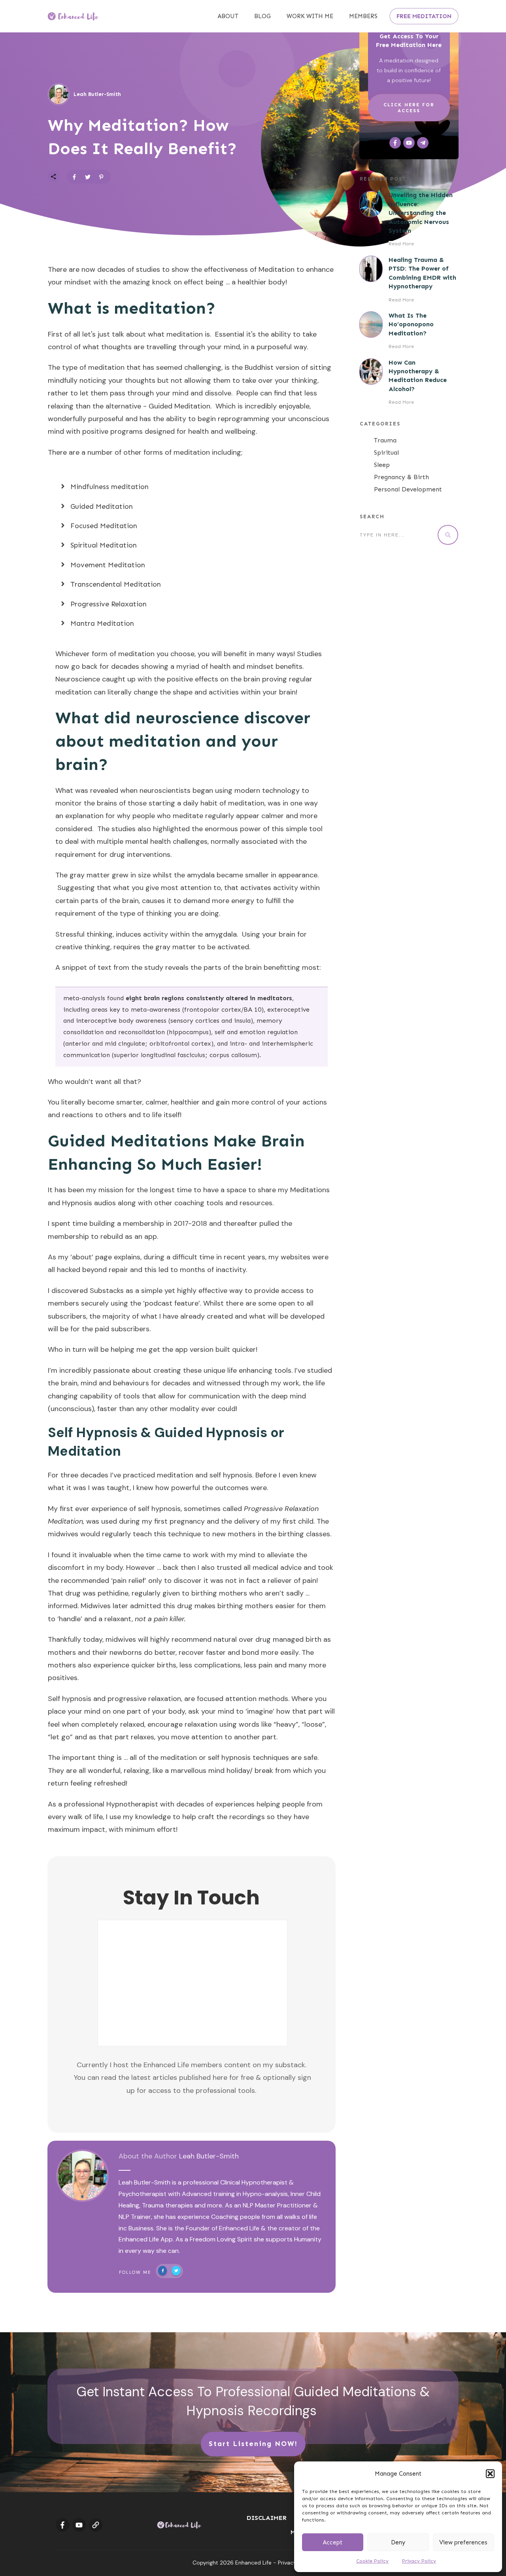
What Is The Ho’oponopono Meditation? (411, 324)
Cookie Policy (372, 2561)
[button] (490, 2474)
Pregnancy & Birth (401, 477)
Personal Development (408, 489)
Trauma (385, 440)
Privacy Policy (419, 2561)
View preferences (463, 2542)
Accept (333, 2542)
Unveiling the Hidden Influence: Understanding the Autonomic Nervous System (421, 213)
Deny (398, 2542)
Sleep (382, 465)
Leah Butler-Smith (209, 2156)
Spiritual (386, 453)
